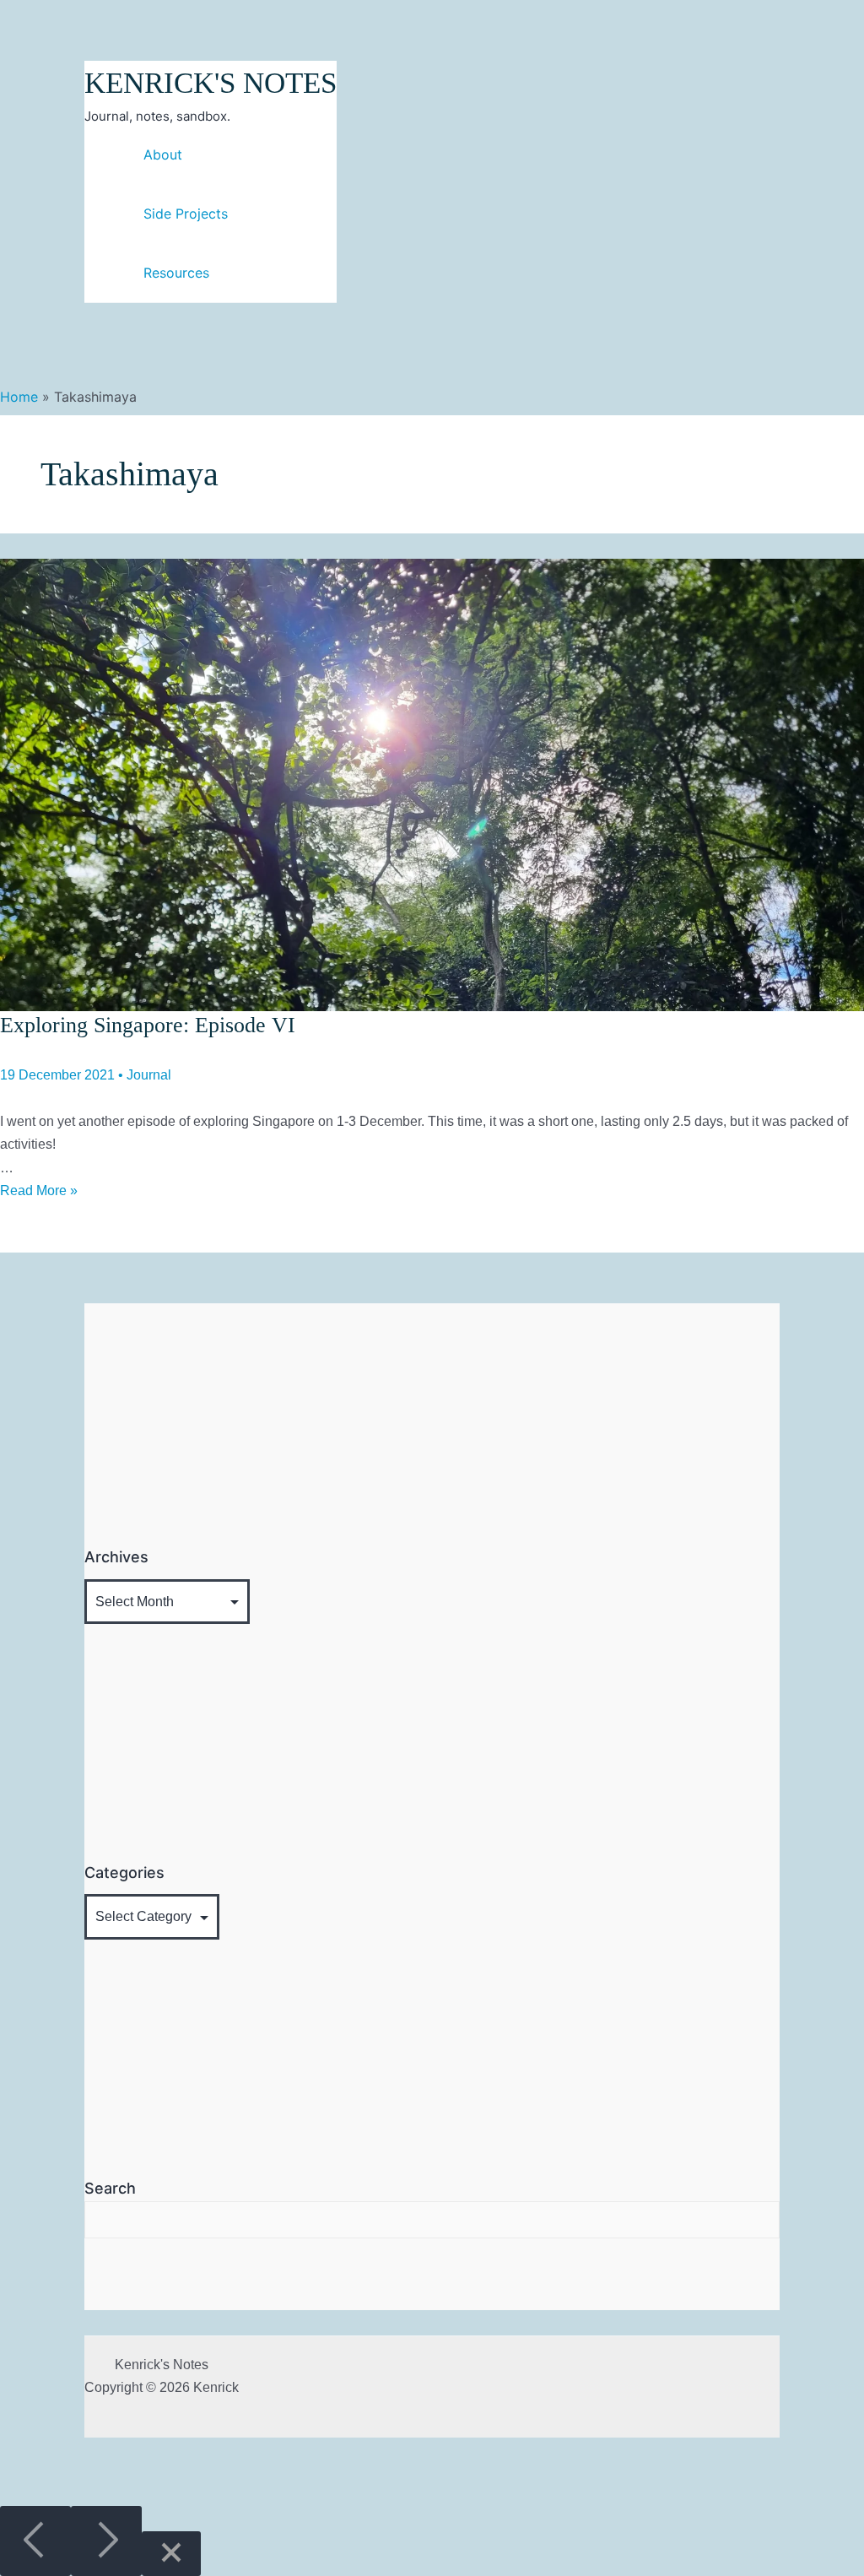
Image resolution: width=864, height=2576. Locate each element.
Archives (116, 1557)
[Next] (106, 2541)
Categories (124, 1872)
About (163, 154)
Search (110, 2188)
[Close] (171, 2554)
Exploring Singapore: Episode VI (148, 1025)
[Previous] (35, 2541)
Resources (176, 273)
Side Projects (186, 214)
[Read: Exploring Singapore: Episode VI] (432, 784)
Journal (149, 1075)
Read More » (39, 1191)
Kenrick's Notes (211, 83)
